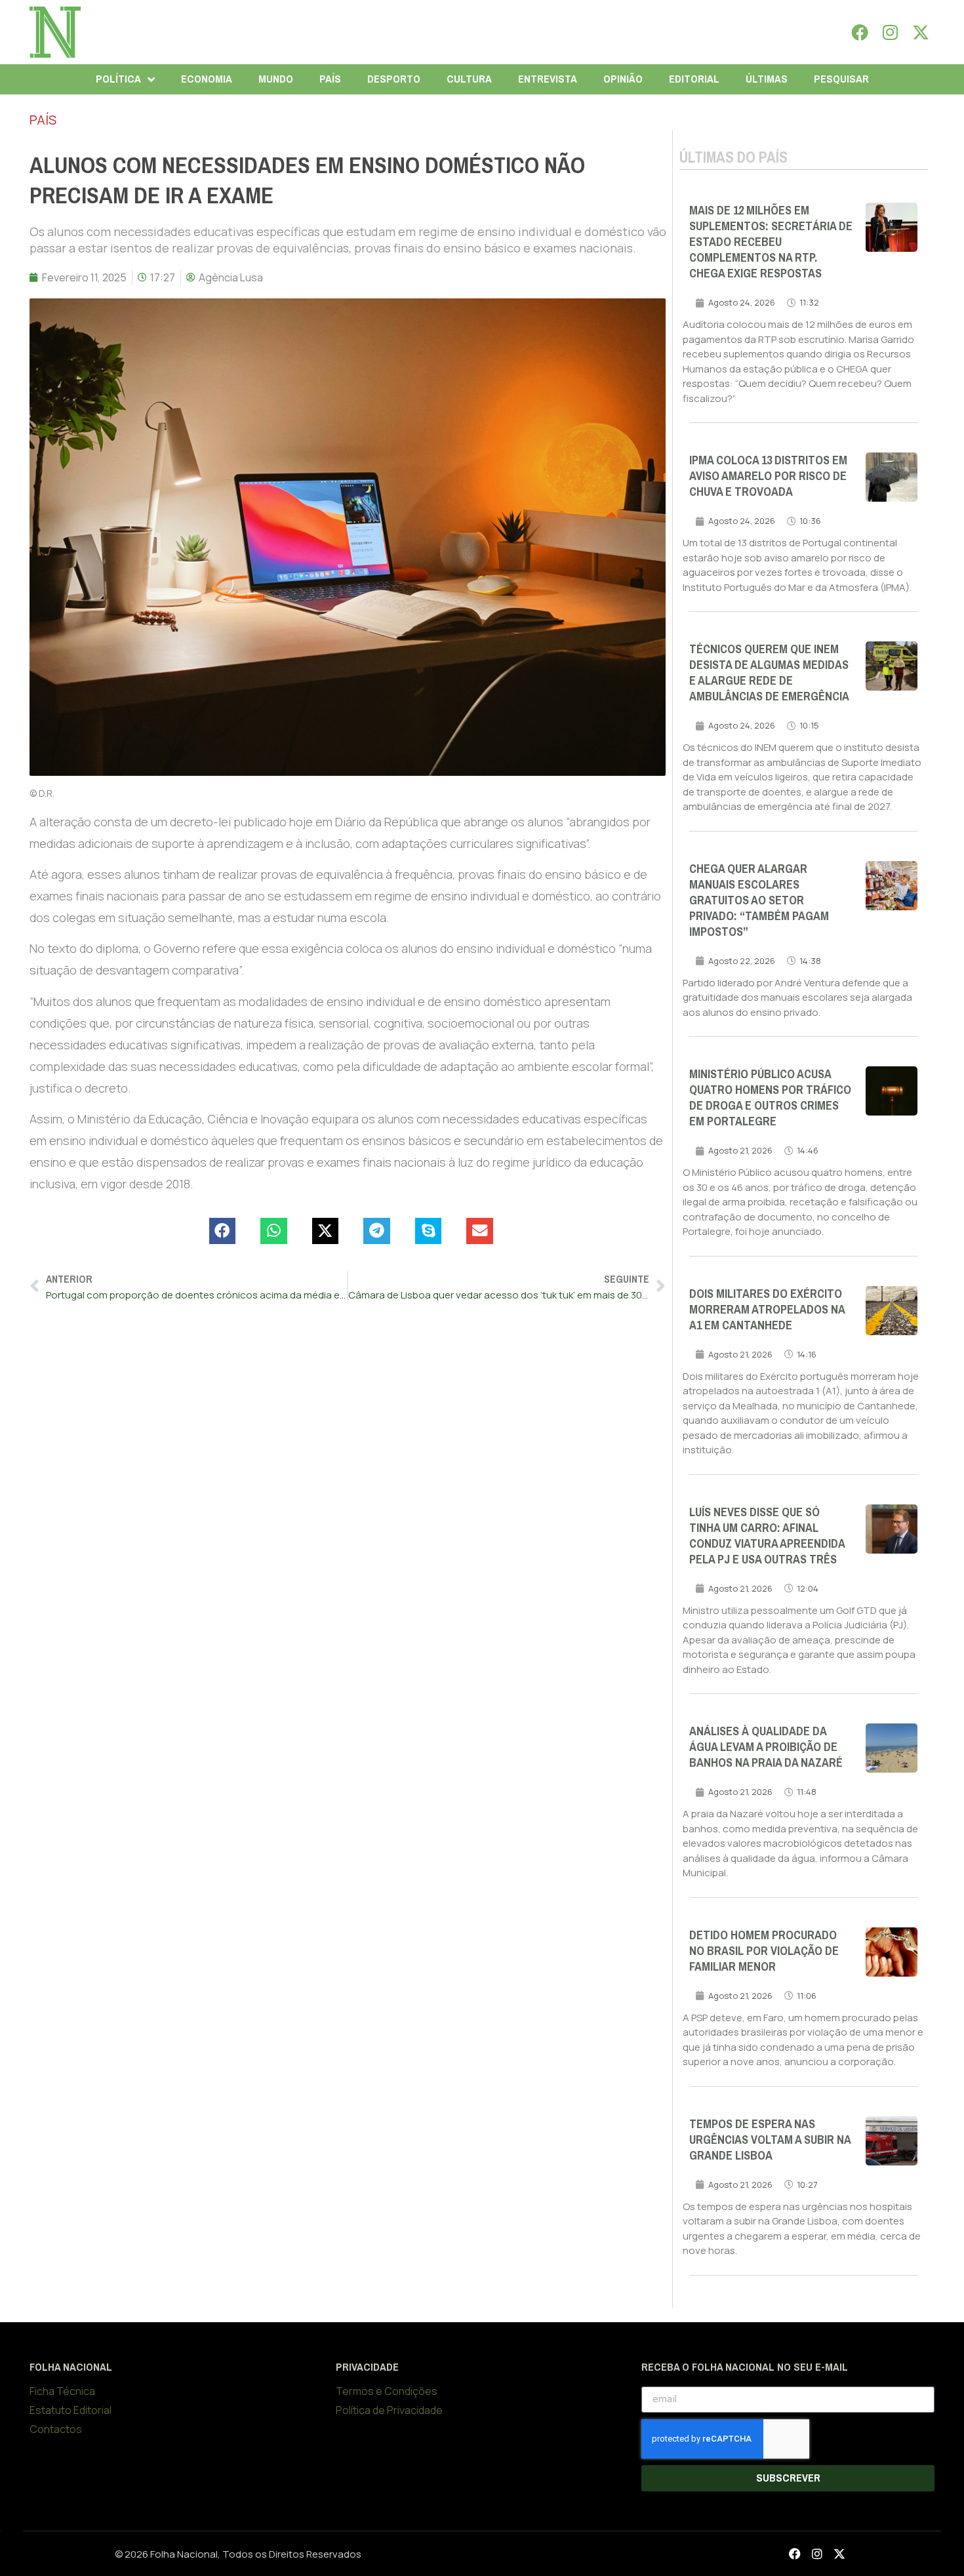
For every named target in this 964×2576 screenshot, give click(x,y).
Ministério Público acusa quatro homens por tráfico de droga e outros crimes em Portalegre (770, 1098)
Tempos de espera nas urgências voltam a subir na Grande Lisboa (770, 2140)
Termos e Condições (387, 2391)
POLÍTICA (118, 79)
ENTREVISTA (548, 79)
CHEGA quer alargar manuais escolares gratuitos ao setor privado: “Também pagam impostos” (759, 900)
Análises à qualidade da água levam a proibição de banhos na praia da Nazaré (766, 1747)
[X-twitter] (921, 32)
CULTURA (469, 79)
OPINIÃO (623, 79)
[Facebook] (860, 32)
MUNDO (276, 79)
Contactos (56, 2429)
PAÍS (330, 79)
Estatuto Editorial (70, 2410)
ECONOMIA (207, 79)
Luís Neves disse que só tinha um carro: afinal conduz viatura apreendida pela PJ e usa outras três (767, 1536)
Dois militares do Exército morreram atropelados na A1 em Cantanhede (767, 1310)
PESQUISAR (841, 79)
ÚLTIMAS (767, 79)
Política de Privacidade (389, 2410)
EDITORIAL (694, 79)
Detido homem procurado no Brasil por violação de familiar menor (764, 1951)
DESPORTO (394, 79)
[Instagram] (891, 32)
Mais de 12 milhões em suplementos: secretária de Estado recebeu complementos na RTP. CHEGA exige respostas (771, 242)
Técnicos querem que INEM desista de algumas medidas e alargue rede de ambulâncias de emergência (769, 673)
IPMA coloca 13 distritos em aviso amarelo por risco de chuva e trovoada (768, 476)
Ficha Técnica (62, 2391)
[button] (223, 1231)
